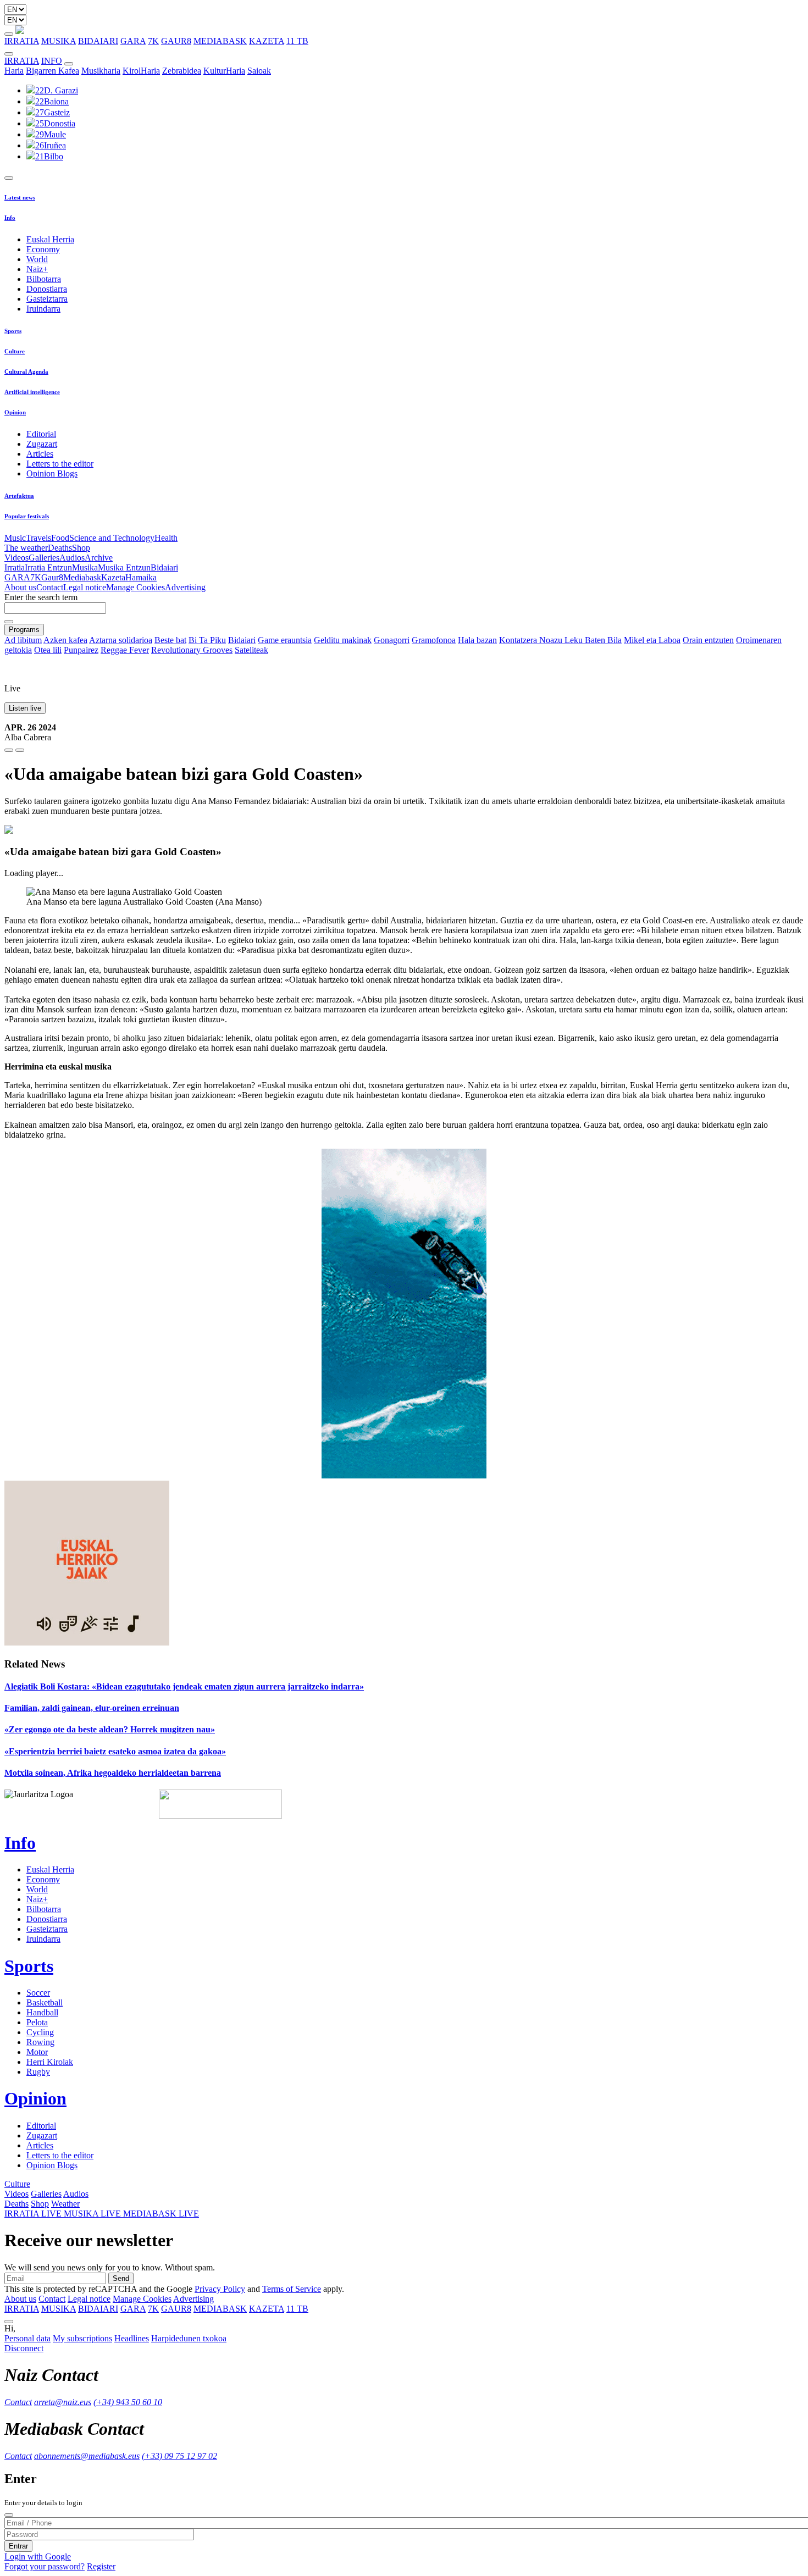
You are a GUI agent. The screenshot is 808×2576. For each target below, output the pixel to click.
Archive (99, 558)
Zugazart (42, 444)
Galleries (44, 558)
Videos (16, 558)
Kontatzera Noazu (532, 640)
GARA (133, 41)
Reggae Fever (125, 650)
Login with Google (38, 2556)
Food (60, 538)
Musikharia (101, 71)
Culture (15, 351)
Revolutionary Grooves (192, 650)
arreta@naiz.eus (63, 2402)
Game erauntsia (285, 640)
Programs (24, 630)
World (37, 259)
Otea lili (48, 650)
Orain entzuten (708, 640)
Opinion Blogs (52, 473)
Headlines (132, 2338)
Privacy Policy (220, 2289)
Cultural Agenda (26, 372)
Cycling (40, 2032)
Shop (81, 548)
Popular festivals (27, 516)
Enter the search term (41, 597)
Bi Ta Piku (207, 640)
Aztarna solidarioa (121, 640)
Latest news (20, 197)
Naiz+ (37, 269)
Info (10, 218)
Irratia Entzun (48, 567)
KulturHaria (224, 71)
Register (101, 2566)
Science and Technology (112, 538)
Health (166, 538)
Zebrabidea (182, 71)
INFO (52, 61)
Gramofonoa (434, 640)
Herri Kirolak (50, 2062)
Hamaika (141, 577)
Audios (72, 558)
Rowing (40, 2042)
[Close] (9, 2515)
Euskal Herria (50, 239)
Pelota (37, 2022)
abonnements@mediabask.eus (87, 2456)
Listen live (25, 708)
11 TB (297, 41)
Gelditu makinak (343, 640)
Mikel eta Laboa (652, 640)
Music (15, 538)
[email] (20, 750)
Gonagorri (392, 640)
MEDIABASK (220, 41)
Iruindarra (43, 309)
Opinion (15, 412)
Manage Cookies (135, 587)
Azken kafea (65, 640)
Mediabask (82, 577)
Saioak (259, 71)
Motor (37, 2052)
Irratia (15, 567)
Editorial (41, 434)
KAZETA (267, 41)
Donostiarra (47, 289)
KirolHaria (141, 71)
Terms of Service (292, 2289)
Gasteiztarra (47, 299)
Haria (14, 71)
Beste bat (170, 640)
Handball (42, 2012)
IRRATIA (22, 41)
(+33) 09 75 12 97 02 (179, 2456)
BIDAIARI (98, 41)
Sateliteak (251, 650)
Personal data (27, 2338)
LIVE (34, 2214)
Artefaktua (19, 496)
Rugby (38, 2072)
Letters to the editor (60, 464)
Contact (50, 587)
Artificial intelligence (32, 392)
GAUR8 (176, 41)
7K (153, 41)
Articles (40, 454)
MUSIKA (59, 41)
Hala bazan (477, 640)
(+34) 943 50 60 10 (128, 2402)
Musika (85, 567)
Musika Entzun (124, 567)
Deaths (60, 548)
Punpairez (81, 650)
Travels (38, 538)
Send (121, 2278)
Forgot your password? (45, 2566)
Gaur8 (52, 577)
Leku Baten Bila (593, 640)
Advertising (185, 587)
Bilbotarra (44, 279)
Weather (65, 2204)
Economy (43, 249)
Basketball (45, 2002)
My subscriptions (82, 2338)
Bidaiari (164, 567)
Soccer (38, 1993)
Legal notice (85, 587)
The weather (26, 548)
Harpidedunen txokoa (189, 2338)
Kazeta (113, 577)
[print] (9, 750)
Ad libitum (23, 640)
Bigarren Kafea (52, 71)
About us (20, 587)
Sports (13, 331)
